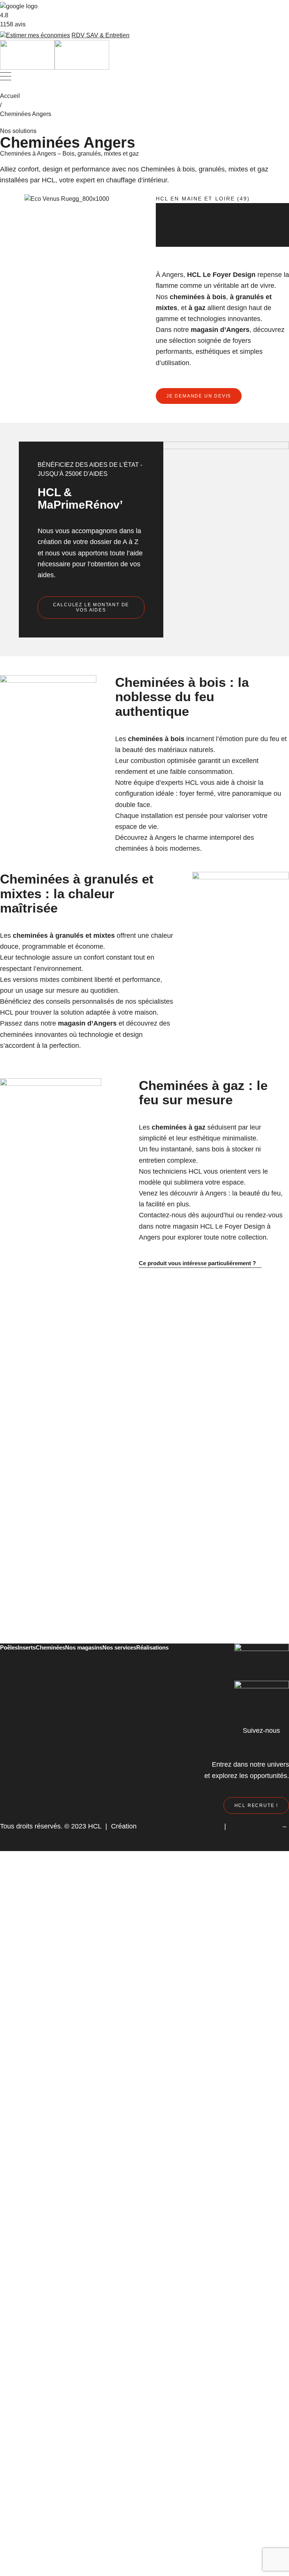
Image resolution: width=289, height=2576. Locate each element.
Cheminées (50, 1647)
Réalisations (152, 1647)
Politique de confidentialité (39, 1837)
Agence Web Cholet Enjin (179, 1826)
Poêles (9, 1647)
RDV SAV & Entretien (100, 35)
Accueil (10, 96)
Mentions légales (255, 1826)
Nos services (119, 1647)
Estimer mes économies (38, 35)
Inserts (27, 1647)
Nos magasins (84, 1647)
